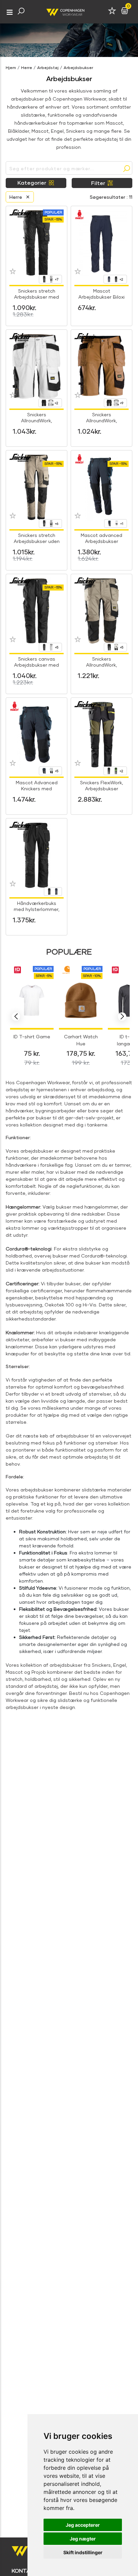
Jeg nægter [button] (83, 2539)
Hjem (11, 68)
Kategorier (32, 182)
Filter (98, 183)
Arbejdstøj (48, 68)
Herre (27, 68)
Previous (16, 1017)
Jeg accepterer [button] (83, 2525)
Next (122, 1017)
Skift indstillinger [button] (83, 2552)
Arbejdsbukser (78, 68)
